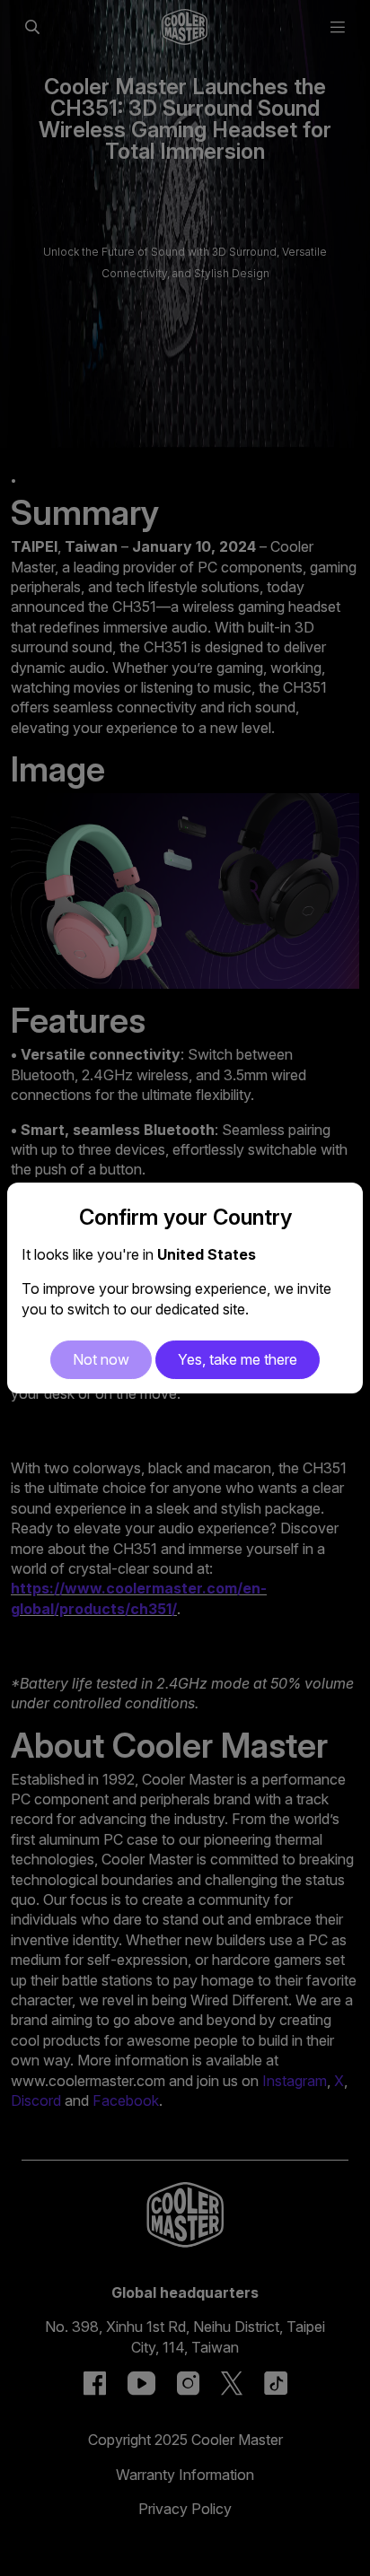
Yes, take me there (238, 1359)
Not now (101, 1359)
